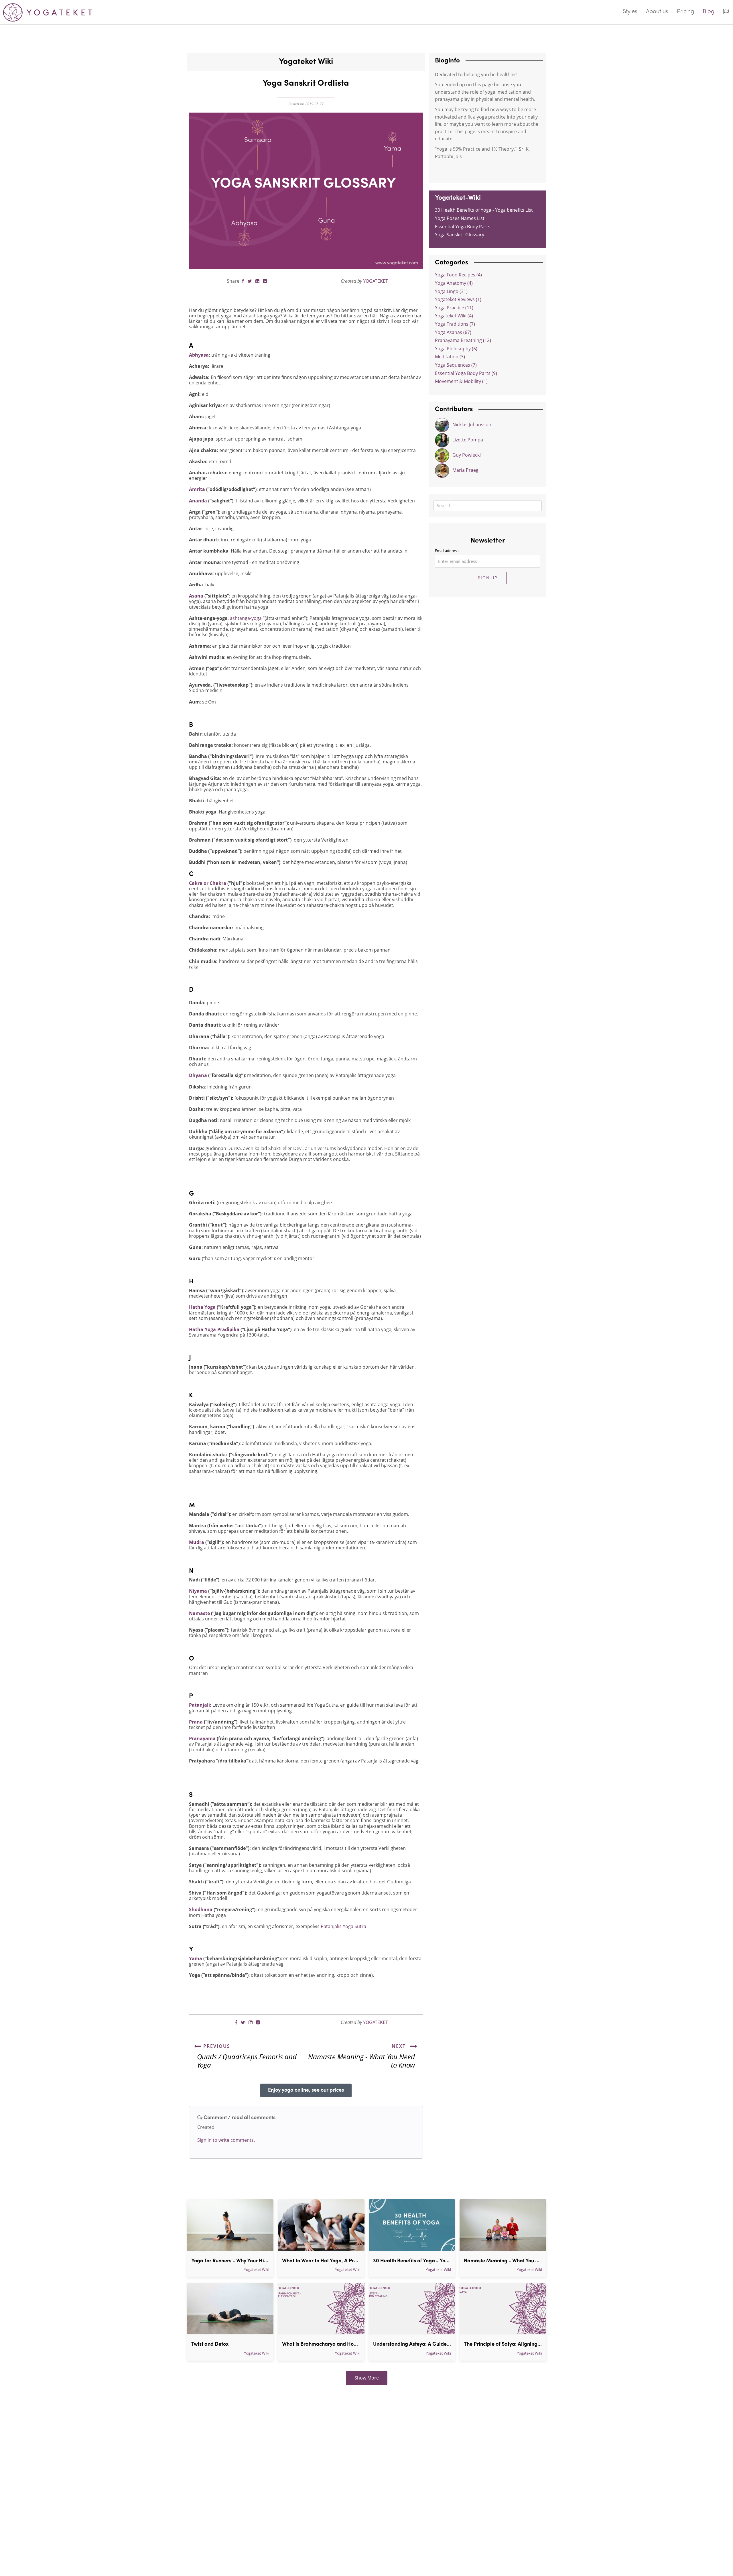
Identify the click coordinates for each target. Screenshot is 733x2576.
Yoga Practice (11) (454, 308)
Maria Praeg (465, 470)
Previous (216, 2046)
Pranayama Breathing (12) (463, 340)
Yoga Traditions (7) (455, 324)
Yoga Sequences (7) (456, 365)
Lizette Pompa (468, 440)
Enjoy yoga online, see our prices (306, 2090)
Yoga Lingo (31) (451, 291)
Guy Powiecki (467, 455)
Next (400, 2046)
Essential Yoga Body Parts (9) (466, 373)
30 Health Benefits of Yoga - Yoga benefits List (484, 210)
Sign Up (488, 578)
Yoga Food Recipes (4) (458, 275)
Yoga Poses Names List (460, 218)
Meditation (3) (450, 357)
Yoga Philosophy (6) (456, 349)
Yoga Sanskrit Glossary (460, 235)
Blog (709, 12)
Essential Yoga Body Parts (463, 227)
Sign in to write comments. (226, 2140)
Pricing (685, 12)
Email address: (447, 551)
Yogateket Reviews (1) (458, 299)
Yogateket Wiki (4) (454, 316)
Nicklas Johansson (472, 425)
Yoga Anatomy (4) (454, 283)
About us (657, 12)
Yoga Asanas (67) (453, 332)
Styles (630, 12)
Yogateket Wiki (257, 2270)
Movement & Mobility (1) (461, 381)
